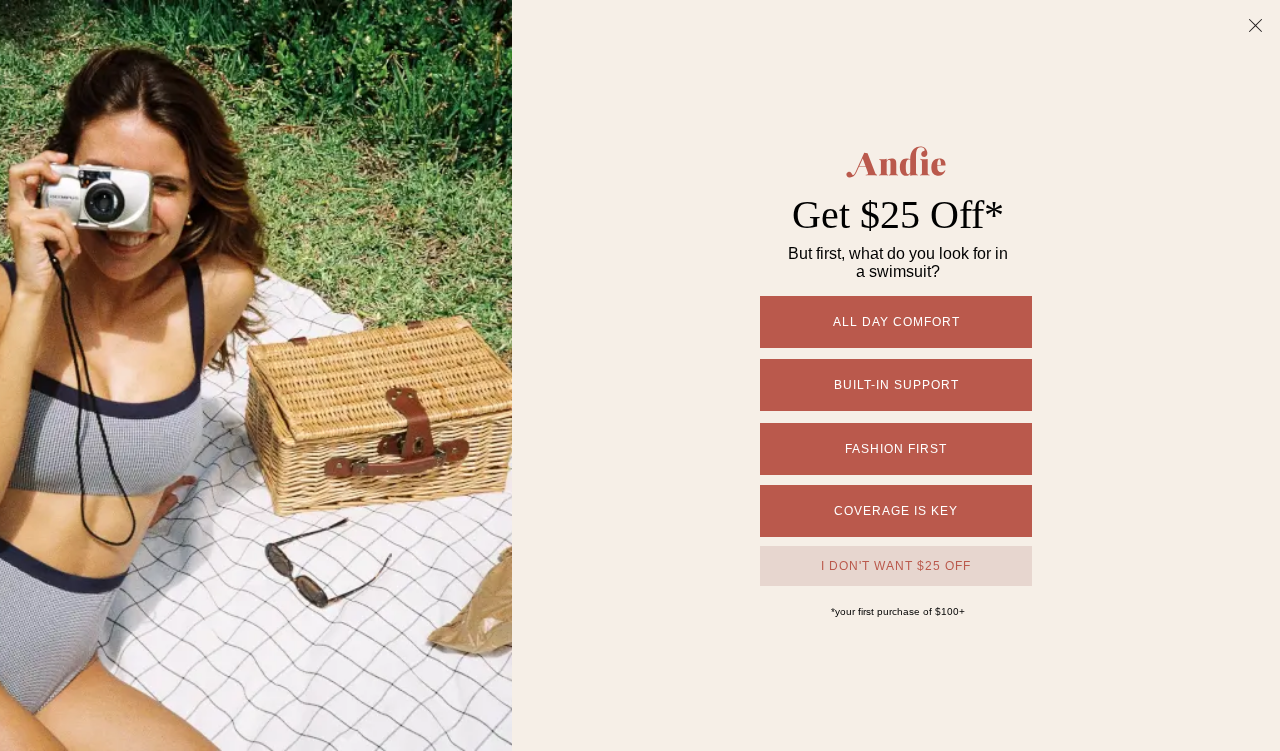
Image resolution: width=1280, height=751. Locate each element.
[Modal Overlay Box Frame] (640, 375)
